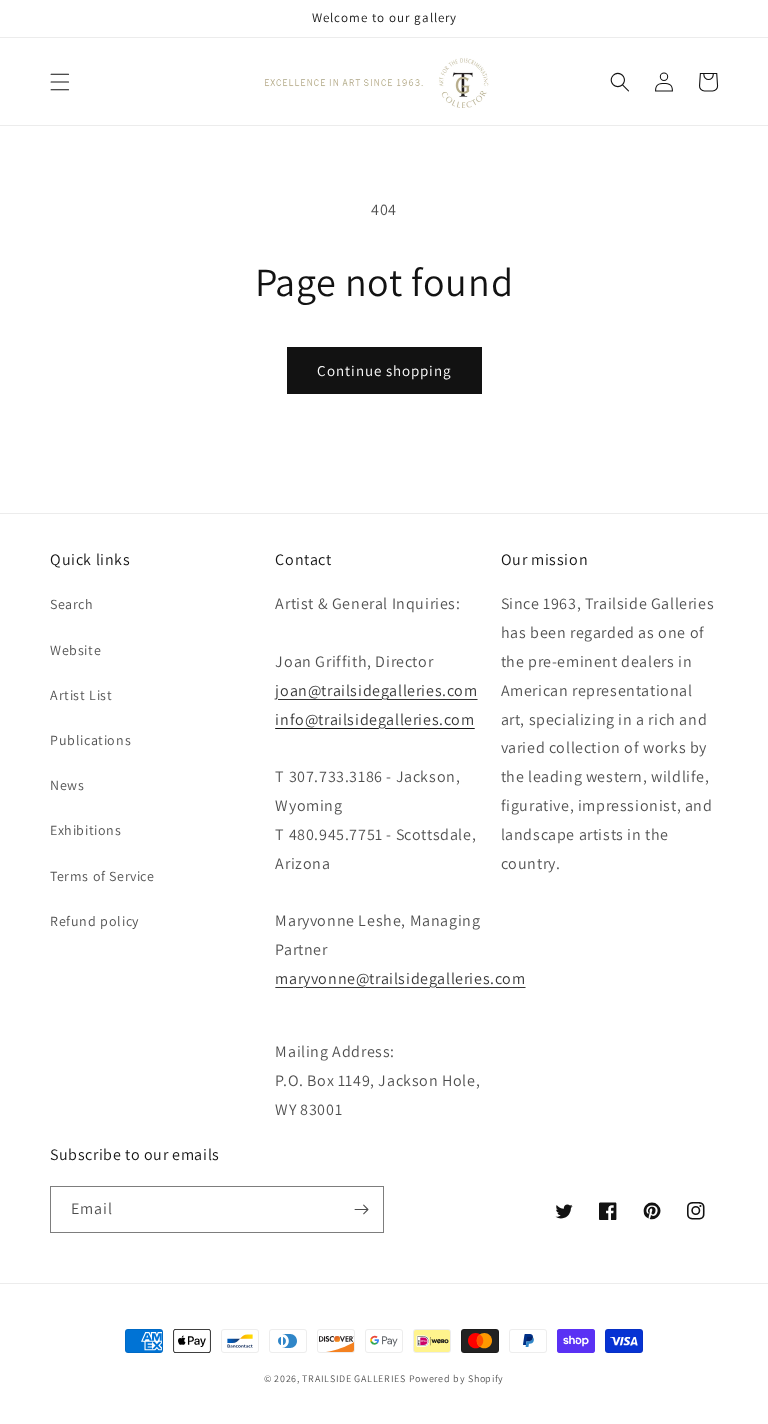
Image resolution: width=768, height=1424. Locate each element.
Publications (90, 740)
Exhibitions (86, 830)
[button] (60, 82)
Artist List (81, 695)
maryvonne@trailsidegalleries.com (400, 978)
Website (75, 650)
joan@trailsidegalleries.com (376, 690)
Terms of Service (102, 876)
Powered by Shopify (457, 1378)
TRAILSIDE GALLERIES (353, 1378)
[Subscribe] (361, 1209)
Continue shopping (384, 370)
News (67, 785)
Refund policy (94, 921)
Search (72, 604)
